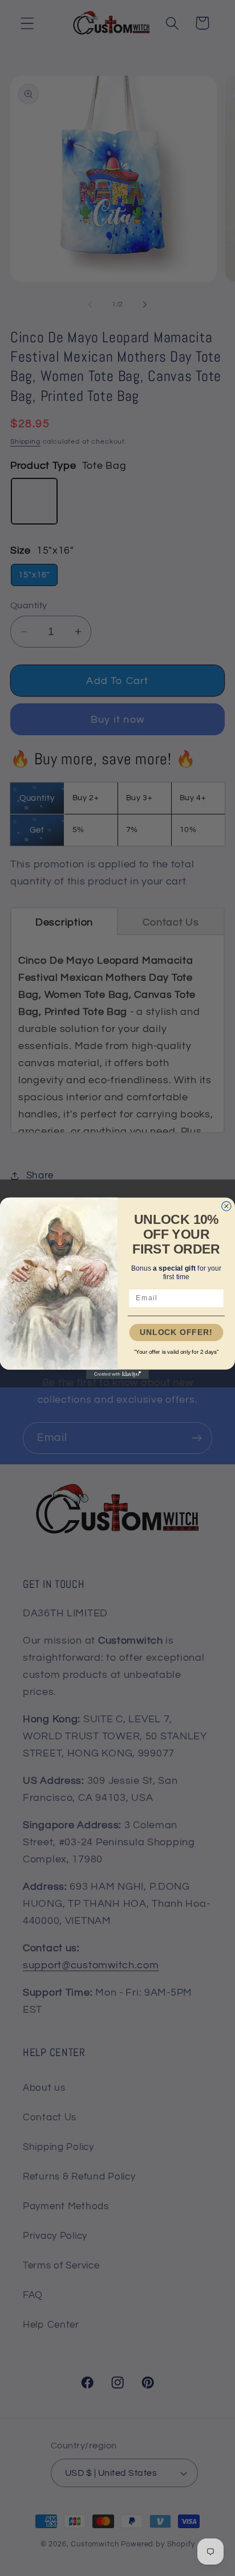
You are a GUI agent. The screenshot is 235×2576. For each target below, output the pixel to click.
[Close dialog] (226, 1206)
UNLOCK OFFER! (176, 1332)
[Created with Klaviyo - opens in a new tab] (117, 1374)
